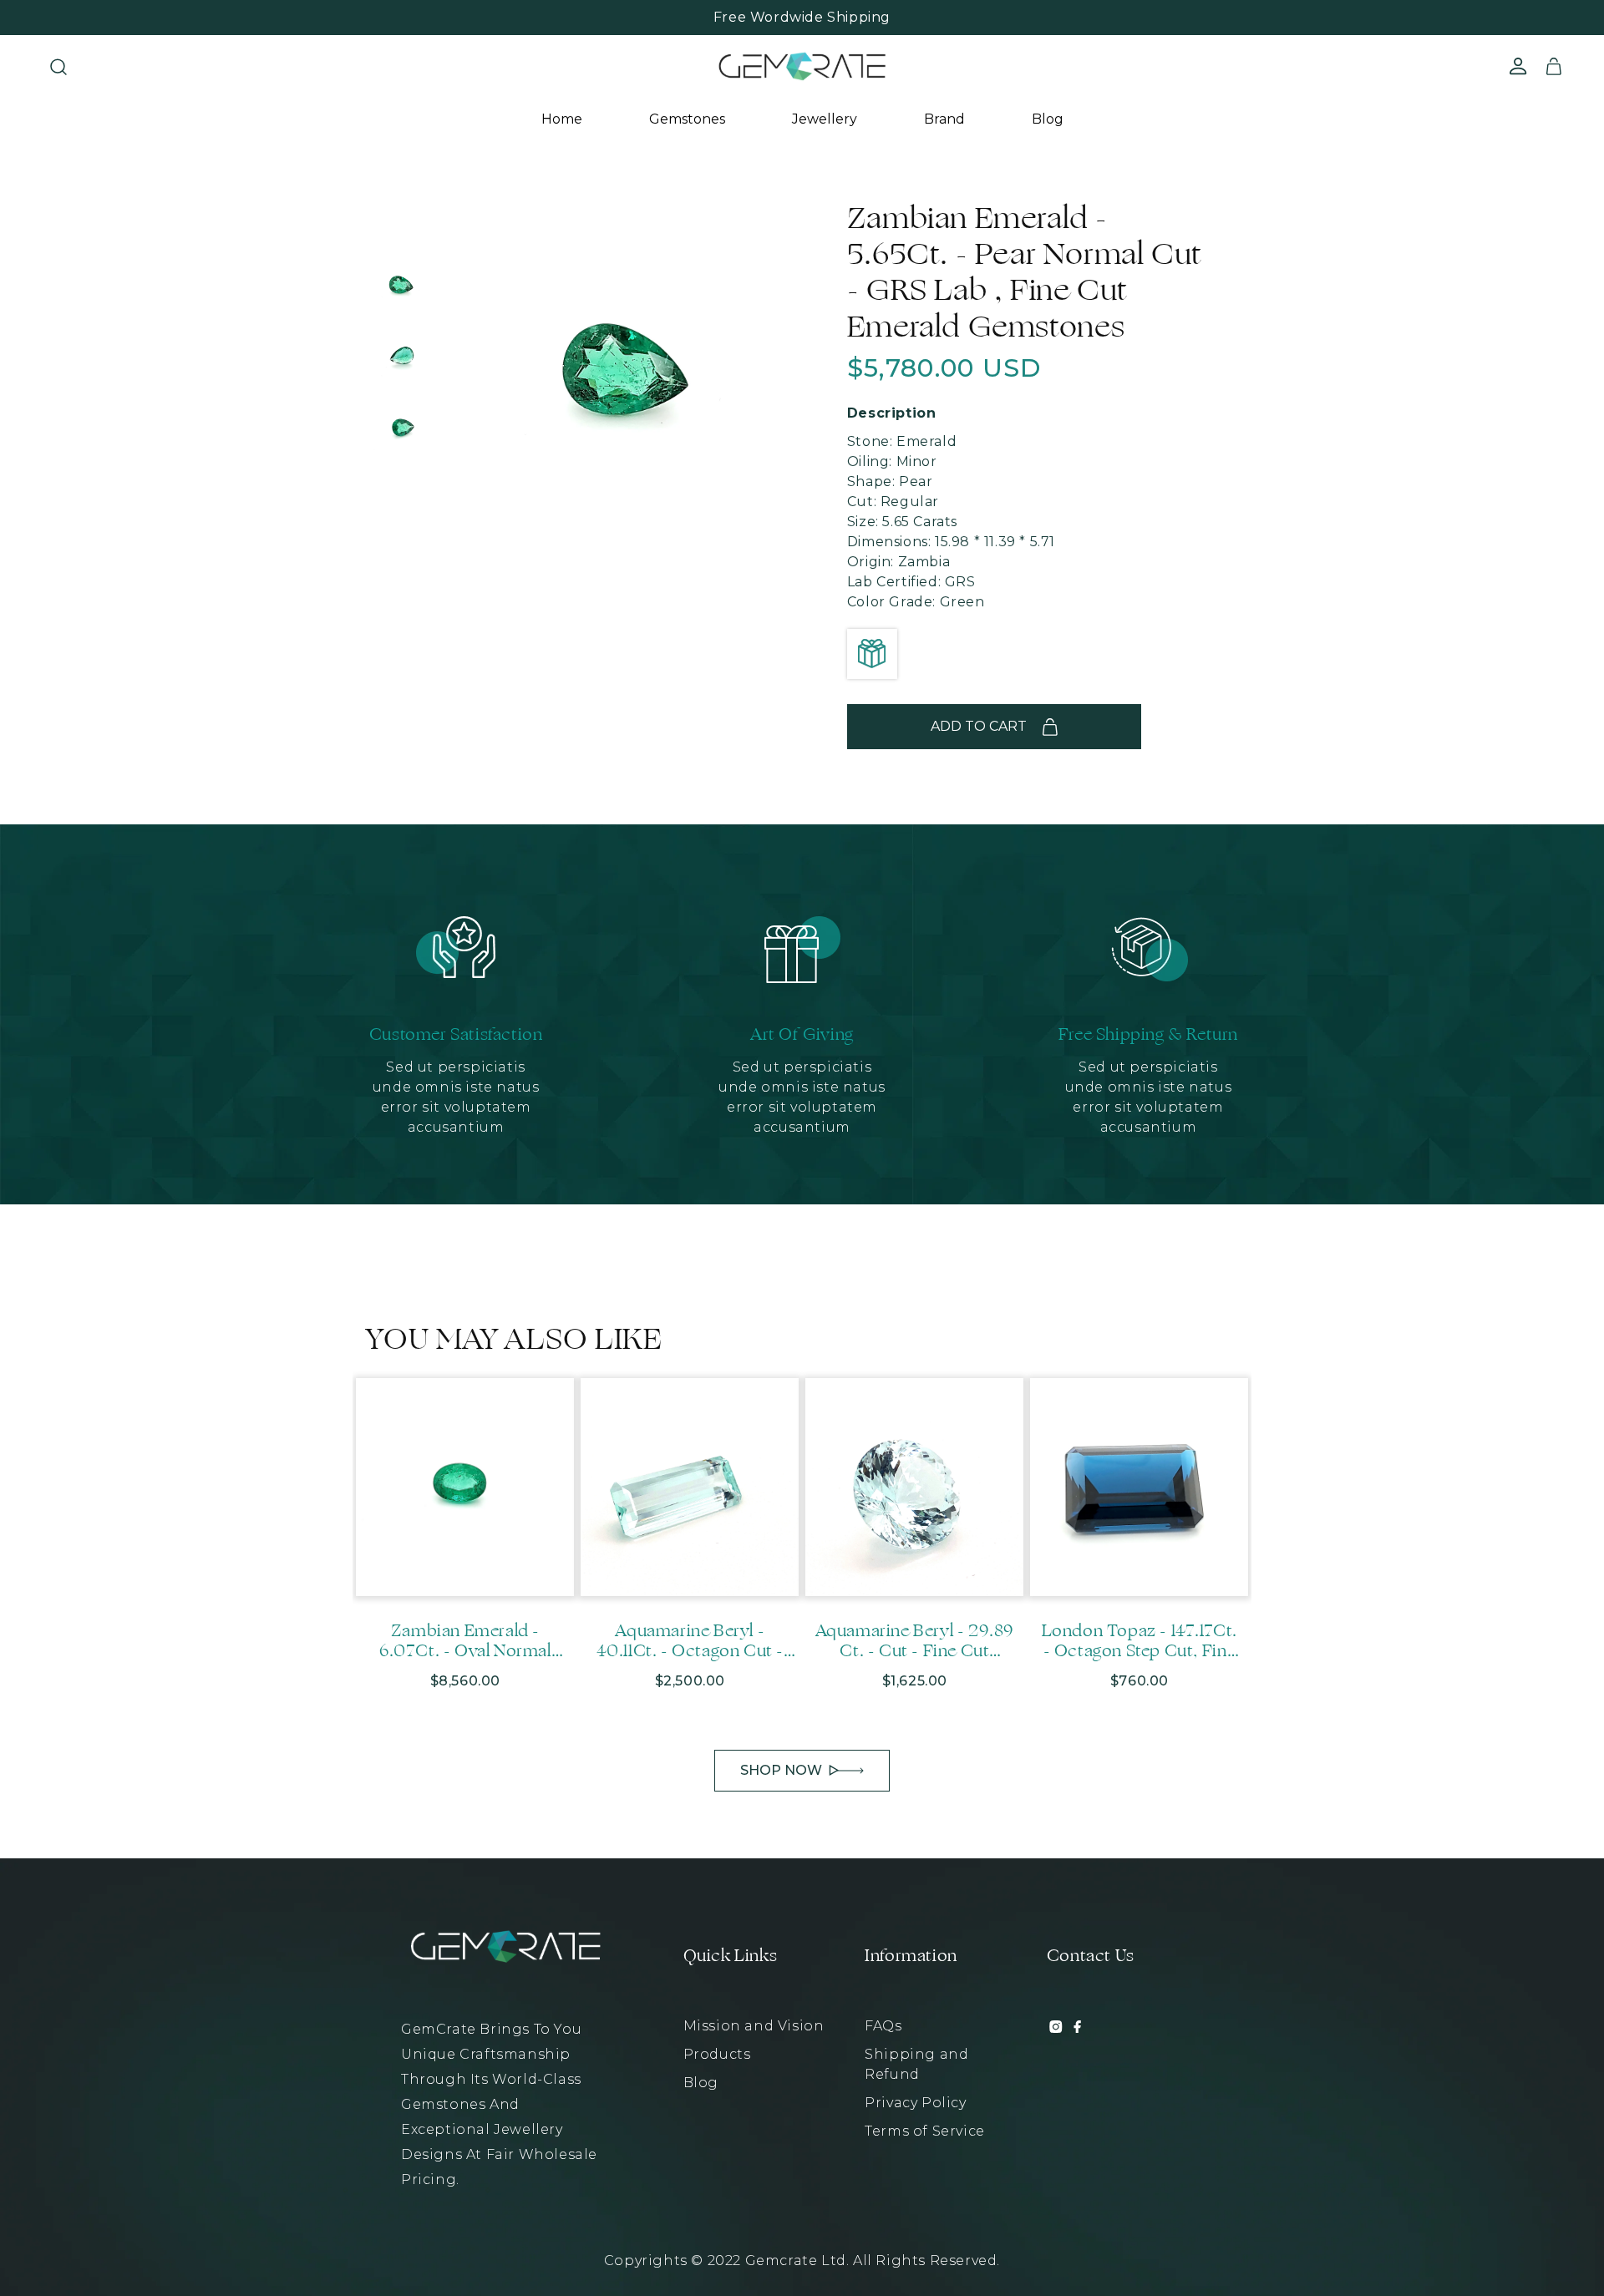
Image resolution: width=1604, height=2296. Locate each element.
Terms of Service (925, 2131)
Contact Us (1091, 1956)
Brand (944, 119)
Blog (1048, 119)
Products (717, 2054)
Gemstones (687, 119)
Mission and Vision (754, 2026)
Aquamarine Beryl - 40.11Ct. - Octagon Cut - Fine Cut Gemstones (690, 1641)
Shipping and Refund (916, 2064)
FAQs (883, 2026)
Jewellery (825, 119)
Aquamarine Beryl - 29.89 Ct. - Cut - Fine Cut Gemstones (915, 1641)
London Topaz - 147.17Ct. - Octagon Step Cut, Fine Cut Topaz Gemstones (1140, 1641)
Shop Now (781, 1770)
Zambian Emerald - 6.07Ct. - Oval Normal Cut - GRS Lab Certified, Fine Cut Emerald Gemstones (465, 1641)
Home (562, 119)
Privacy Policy (915, 2103)
